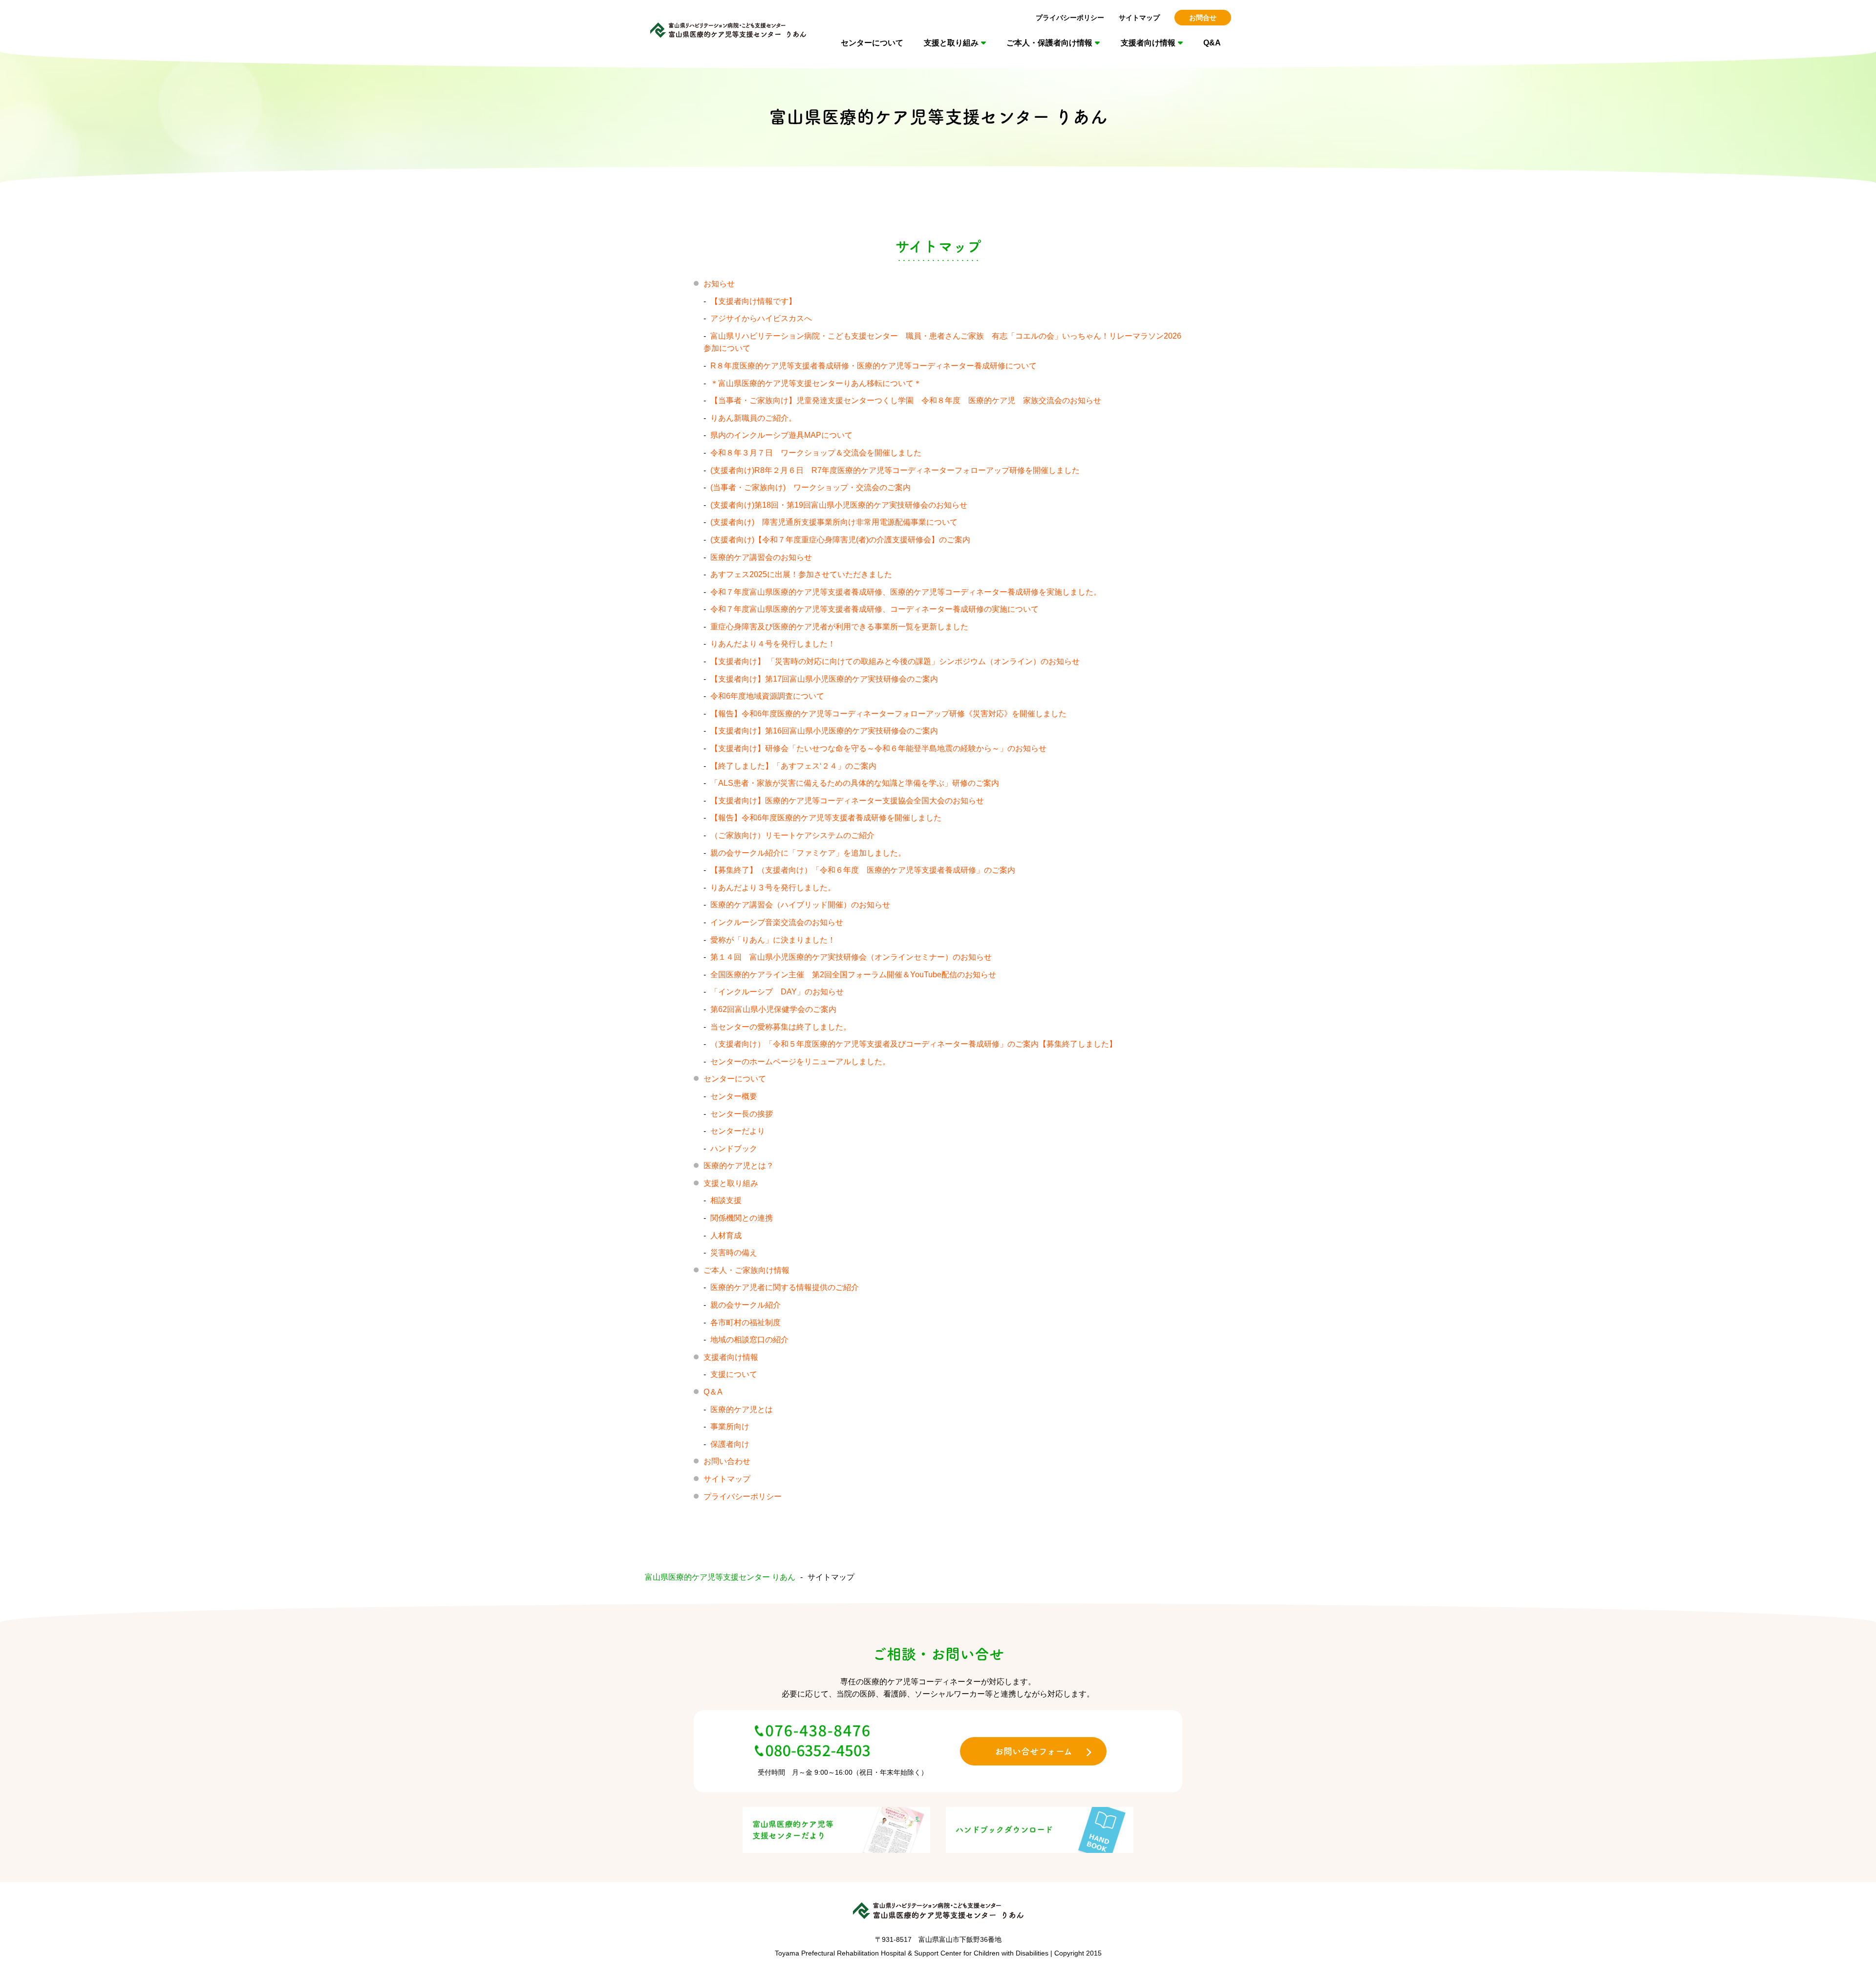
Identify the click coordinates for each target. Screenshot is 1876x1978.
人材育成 (726, 1236)
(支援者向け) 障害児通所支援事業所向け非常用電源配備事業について (834, 522)
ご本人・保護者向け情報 (1049, 43)
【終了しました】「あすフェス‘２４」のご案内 (793, 766)
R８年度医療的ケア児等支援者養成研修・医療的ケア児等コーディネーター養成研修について (874, 366)
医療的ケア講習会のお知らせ (761, 557)
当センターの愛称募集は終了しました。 (781, 1027)
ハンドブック (734, 1149)
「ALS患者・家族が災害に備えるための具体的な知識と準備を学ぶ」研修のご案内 (855, 783)
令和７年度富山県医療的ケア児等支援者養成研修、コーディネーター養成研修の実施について (874, 609)
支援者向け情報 (1148, 43)
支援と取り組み (951, 43)
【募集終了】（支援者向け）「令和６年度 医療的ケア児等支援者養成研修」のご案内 (863, 870)
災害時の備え (734, 1253)
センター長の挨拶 (742, 1114)
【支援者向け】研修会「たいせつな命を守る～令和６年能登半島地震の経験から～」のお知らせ (878, 748)
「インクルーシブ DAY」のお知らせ (777, 992)
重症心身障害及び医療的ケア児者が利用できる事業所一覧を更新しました (839, 627)
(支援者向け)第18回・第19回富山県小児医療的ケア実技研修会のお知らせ (839, 505)
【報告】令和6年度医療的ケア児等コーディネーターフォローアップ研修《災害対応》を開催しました (888, 714)
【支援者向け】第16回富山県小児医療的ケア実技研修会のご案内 (824, 731)
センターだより (738, 1131)
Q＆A (713, 1392)
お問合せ (1203, 18)
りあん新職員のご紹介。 (753, 418)
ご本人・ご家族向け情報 (746, 1270)
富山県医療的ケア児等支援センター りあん (720, 1577)
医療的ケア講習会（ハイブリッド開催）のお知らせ (800, 905)
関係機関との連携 (742, 1218)
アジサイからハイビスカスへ (761, 318)
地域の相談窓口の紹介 (749, 1340)
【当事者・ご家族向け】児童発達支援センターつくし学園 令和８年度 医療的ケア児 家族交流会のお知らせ (906, 400)
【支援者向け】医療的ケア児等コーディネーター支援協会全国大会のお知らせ (847, 801)
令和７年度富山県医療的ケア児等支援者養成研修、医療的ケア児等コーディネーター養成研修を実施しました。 (906, 592)
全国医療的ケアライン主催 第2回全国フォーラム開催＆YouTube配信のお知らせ (853, 975)
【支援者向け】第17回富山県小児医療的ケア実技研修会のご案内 (824, 679)
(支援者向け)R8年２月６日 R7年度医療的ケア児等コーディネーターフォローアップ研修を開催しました (903, 470)
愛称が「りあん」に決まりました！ (773, 940)
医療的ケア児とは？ (739, 1166)
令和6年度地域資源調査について (767, 696)
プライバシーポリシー (1070, 18)
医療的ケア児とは (742, 1409)
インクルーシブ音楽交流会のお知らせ (777, 922)
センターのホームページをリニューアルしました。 (800, 1062)
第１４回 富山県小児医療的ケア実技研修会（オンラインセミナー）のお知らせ (851, 957)
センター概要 (734, 1096)
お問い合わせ (727, 1461)
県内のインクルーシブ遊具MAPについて (781, 435)
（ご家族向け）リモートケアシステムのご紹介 (792, 835)
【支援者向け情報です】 (753, 301)
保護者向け (730, 1444)
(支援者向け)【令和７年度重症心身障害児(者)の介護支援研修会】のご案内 (840, 540)
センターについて (872, 43)
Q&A (1212, 43)
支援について (734, 1374)
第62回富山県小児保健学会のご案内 (773, 1009)
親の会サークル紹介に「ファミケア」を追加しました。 (808, 853)
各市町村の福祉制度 (746, 1322)
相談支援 (726, 1200)
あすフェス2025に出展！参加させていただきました (801, 574)
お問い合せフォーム (1034, 1751)
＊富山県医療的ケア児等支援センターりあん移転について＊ (816, 383)
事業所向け (730, 1427)
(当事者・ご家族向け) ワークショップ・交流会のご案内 (810, 487)
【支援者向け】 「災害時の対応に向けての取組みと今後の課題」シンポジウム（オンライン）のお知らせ (895, 661)
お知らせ (719, 284)
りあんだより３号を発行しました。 (773, 888)
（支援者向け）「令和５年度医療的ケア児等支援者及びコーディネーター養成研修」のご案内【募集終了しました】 (914, 1044)
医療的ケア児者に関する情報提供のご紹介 (785, 1287)
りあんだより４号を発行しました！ (773, 644)
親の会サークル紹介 (746, 1305)
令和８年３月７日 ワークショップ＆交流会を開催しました (816, 453)
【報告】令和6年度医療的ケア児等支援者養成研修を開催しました (826, 818)
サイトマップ (1139, 18)
